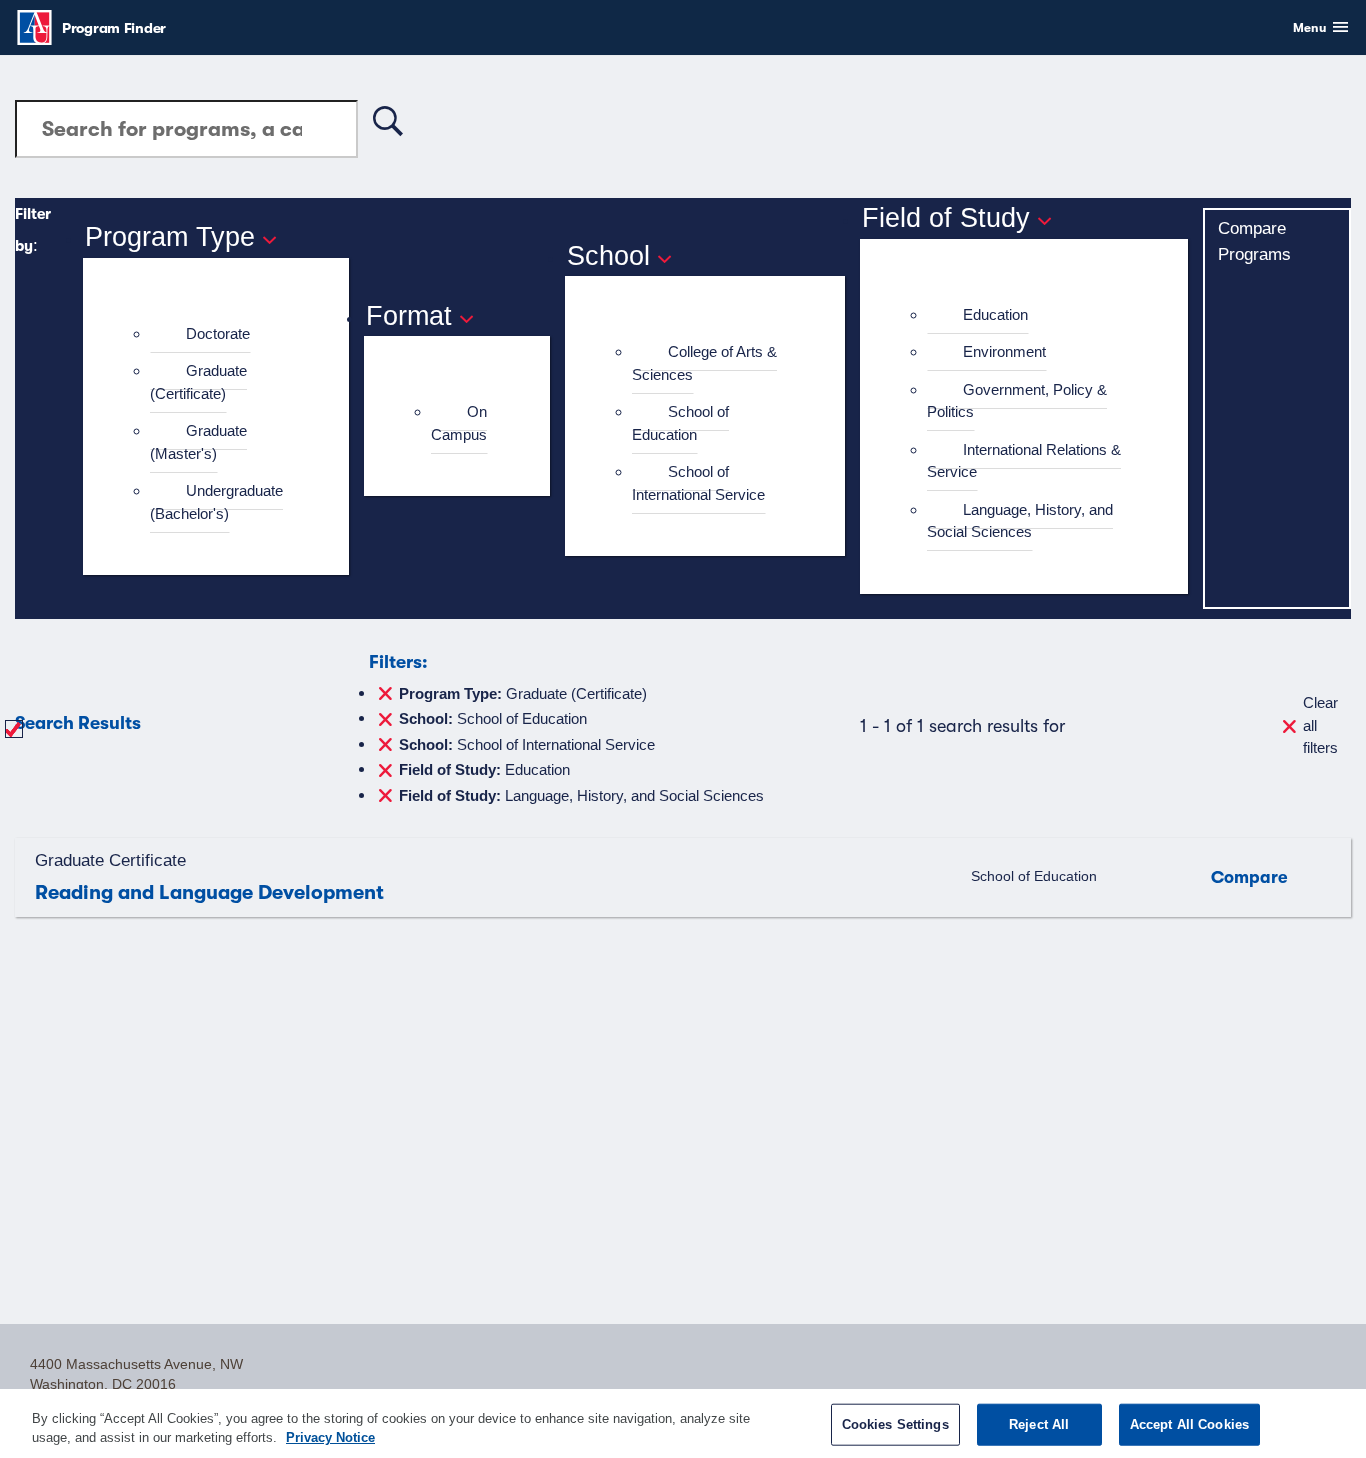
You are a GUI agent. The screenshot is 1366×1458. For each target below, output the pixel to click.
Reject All (1039, 1424)
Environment (1004, 351)
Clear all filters (1320, 725)
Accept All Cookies (1189, 1424)
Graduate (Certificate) (198, 382)
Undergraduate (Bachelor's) (216, 502)
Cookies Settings (895, 1424)
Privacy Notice (330, 1437)
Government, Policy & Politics (1017, 401)
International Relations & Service (1024, 461)
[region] (683, 1423)
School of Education (680, 423)
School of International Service (698, 483)
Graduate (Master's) (198, 442)
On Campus (459, 423)
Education (995, 314)
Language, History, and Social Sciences (1020, 521)
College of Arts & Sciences (704, 363)
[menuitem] (224, 334)
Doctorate (218, 333)
